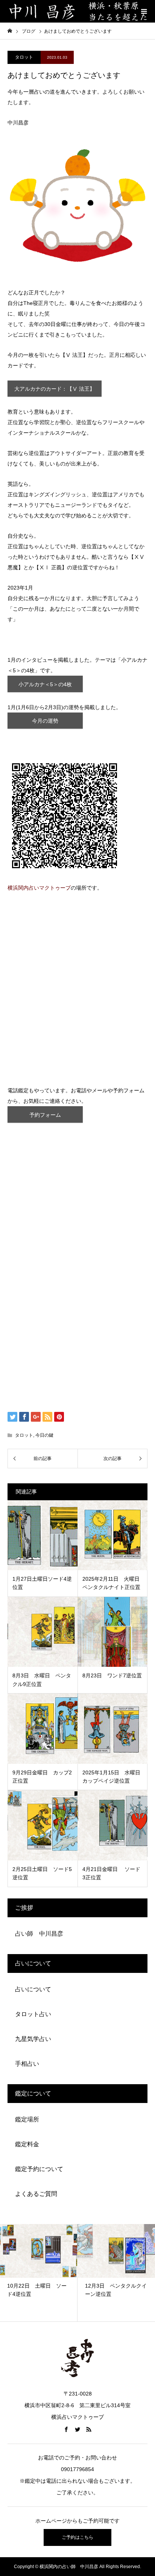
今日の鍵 (44, 1435)
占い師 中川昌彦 (39, 1934)
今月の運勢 (45, 721)
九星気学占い (33, 2039)
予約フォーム (45, 1115)
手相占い (27, 2064)
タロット (24, 57)
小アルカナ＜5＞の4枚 (45, 684)
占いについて (33, 1989)
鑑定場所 (27, 2119)
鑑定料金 (27, 2144)
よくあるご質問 (36, 2194)
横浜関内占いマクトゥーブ (39, 888)
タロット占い (33, 2014)
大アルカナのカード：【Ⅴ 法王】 (55, 389)
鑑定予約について (39, 2169)
